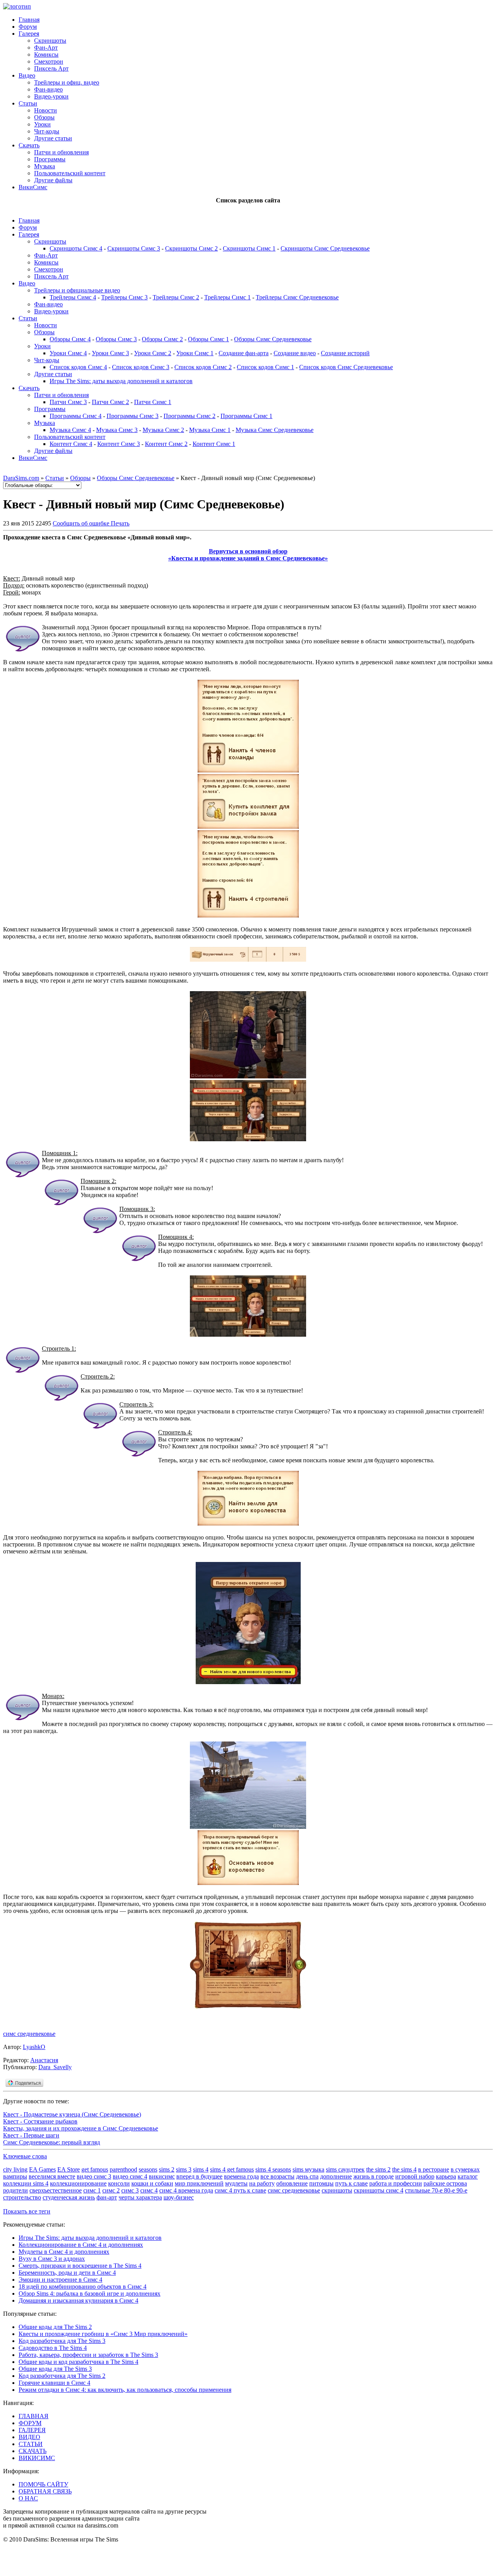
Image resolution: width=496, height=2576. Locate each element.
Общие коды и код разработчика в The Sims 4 (78, 2362)
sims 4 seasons (273, 2169)
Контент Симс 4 (71, 444)
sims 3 (184, 2169)
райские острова (445, 2183)
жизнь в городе (374, 2176)
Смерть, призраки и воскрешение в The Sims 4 (80, 2266)
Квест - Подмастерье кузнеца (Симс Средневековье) (72, 2114)
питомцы (321, 2183)
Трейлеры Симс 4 (73, 297)
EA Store (69, 2169)
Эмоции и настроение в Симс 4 (60, 2280)
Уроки (42, 124)
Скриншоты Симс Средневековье (325, 248)
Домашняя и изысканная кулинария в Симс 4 (78, 2300)
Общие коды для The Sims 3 (55, 2369)
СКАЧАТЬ (33, 2451)
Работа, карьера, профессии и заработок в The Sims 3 (88, 2355)
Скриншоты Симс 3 (134, 248)
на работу (262, 2183)
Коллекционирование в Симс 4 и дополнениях (81, 2245)
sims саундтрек (345, 2169)
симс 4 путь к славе (240, 2190)
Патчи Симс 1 (153, 402)
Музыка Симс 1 (210, 430)
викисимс (162, 2176)
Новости (46, 110)
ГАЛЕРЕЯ (32, 2430)
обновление (292, 2183)
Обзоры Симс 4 (70, 339)
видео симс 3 (94, 2176)
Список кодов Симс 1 (265, 367)
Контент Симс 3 (119, 444)
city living (15, 2169)
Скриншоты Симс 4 (76, 248)
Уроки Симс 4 (68, 353)
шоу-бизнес (179, 2197)
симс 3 (130, 2190)
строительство (22, 2197)
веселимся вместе (52, 2176)
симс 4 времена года (186, 2190)
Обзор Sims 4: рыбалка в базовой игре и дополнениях (90, 2294)
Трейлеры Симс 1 (227, 297)
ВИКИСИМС (37, 2458)
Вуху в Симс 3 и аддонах (52, 2259)
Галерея (29, 34)
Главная (29, 20)
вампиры (15, 2176)
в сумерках (465, 2169)
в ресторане (434, 2169)
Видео (27, 75)
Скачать (29, 145)
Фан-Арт (46, 48)
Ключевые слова (25, 2156)
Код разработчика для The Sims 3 (62, 2341)
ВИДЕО (29, 2437)
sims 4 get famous (232, 2169)
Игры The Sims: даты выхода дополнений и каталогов (121, 381)
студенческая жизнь (69, 2197)
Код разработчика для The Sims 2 (62, 2376)
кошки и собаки (152, 2183)
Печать (120, 523)
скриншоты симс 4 (379, 2190)
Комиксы (46, 54)
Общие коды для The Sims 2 (55, 2327)
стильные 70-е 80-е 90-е (436, 2190)
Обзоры (44, 117)
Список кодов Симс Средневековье (346, 367)
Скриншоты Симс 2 (191, 248)
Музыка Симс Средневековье (275, 430)
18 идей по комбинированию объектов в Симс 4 (83, 2287)
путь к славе (351, 2183)
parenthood (123, 2169)
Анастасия (44, 2060)
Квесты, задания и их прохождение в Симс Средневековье (81, 2128)
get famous (95, 2169)
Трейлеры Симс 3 (124, 297)
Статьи (28, 103)
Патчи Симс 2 (110, 402)
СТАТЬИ (31, 2444)
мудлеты (236, 2183)
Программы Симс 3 (133, 416)
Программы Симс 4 (76, 416)
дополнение (336, 2176)
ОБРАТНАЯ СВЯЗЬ (45, 2491)
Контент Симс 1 (214, 444)
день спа (307, 2176)
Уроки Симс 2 (153, 353)
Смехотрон (49, 61)
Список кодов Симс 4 (78, 367)
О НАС (28, 2498)
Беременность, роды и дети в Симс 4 (67, 2273)
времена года (241, 2176)
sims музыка (308, 2169)
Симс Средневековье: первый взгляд (52, 2142)
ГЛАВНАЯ (34, 2416)
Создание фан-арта (244, 353)
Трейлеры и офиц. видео (67, 82)
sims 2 (167, 2169)
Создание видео (295, 353)
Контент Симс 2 (166, 444)
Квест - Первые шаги (31, 2135)
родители (15, 2190)
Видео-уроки (51, 96)
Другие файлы (53, 180)
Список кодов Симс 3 (141, 367)
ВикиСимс (33, 187)
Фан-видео (48, 89)
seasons (148, 2169)
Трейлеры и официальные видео (77, 290)
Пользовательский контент (70, 173)
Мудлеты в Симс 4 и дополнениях (64, 2252)
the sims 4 (404, 2169)
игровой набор (415, 2176)
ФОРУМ (30, 2423)
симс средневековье (29, 2034)
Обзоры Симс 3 (116, 339)
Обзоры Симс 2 (162, 339)
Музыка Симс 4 (70, 430)
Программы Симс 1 (246, 416)
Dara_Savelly (55, 2067)
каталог (468, 2176)
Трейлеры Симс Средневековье (297, 297)
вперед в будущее (199, 2176)
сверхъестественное (56, 2190)
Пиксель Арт (51, 68)
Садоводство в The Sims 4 (53, 2348)
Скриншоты (50, 41)
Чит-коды (47, 131)
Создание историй (345, 353)
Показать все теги (27, 2211)
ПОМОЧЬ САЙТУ (43, 2484)
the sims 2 (378, 2169)
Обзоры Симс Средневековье (273, 339)
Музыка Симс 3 (117, 430)
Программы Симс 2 (189, 416)
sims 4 (201, 2169)
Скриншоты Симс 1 (249, 248)
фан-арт (107, 2197)
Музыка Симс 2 (163, 430)
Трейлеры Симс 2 (176, 297)
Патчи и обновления (61, 152)
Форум (28, 27)
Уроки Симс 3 (110, 353)
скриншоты (337, 2190)
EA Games (42, 2169)
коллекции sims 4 (26, 2183)
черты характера (140, 2197)
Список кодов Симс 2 (203, 367)
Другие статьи (53, 138)
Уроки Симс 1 (195, 353)
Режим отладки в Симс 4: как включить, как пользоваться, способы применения (125, 2390)
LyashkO (34, 2047)
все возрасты (277, 2176)
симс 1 (92, 2190)
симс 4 (149, 2190)
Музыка (45, 166)
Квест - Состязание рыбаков (40, 2121)
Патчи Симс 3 (68, 402)
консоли (119, 2183)
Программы (50, 159)
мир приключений (199, 2183)
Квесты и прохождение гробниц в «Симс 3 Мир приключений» (103, 2334)
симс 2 (111, 2190)
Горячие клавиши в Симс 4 (54, 2383)
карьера (446, 2176)
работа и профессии (396, 2183)
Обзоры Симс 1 (208, 339)
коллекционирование (78, 2183)
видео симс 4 (130, 2176)
